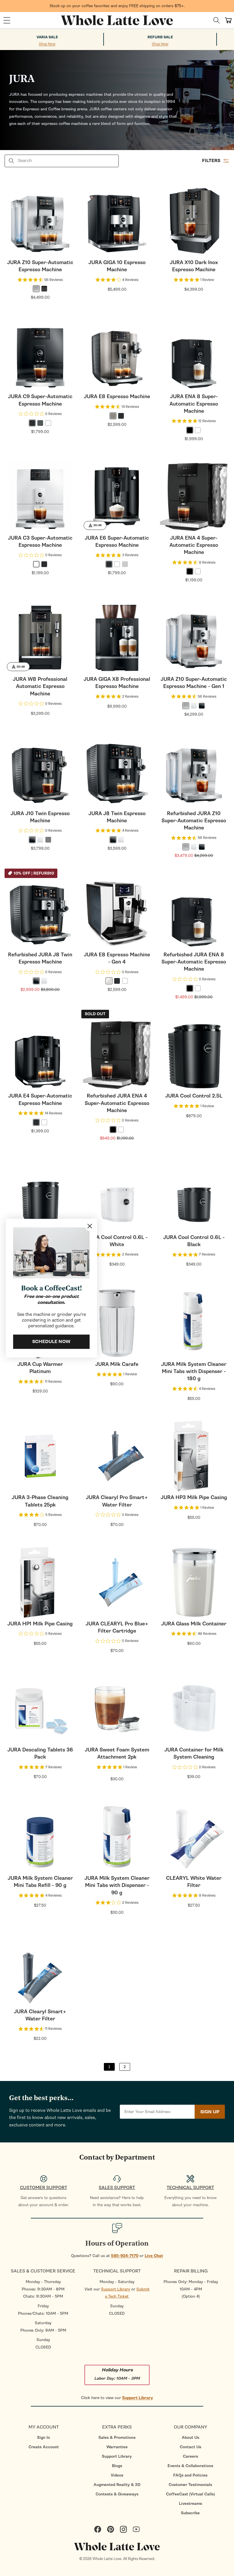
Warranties (117, 2447)
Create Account (44, 2447)
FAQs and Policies (190, 2475)
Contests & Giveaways (117, 2494)
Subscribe (190, 2513)
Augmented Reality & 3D (117, 2485)
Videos (117, 2475)
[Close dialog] (90, 1226)
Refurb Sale (160, 37)
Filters (211, 161)
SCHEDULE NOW (51, 1342)
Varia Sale (47, 37)
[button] (7, 20)
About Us (190, 2438)
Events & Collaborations (190, 2466)
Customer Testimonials (190, 2485)
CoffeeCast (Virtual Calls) (190, 2494)
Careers (190, 2456)
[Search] (217, 20)
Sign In (44, 2438)
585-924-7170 (125, 2256)
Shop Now (47, 44)
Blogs (117, 2466)
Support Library (116, 2289)
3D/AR (97, 525)
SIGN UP (210, 2112)
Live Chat (154, 2256)
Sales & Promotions (117, 2438)
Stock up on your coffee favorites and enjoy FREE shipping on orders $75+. (117, 6)
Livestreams (190, 2504)
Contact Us (190, 2447)
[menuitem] (44, 2438)
